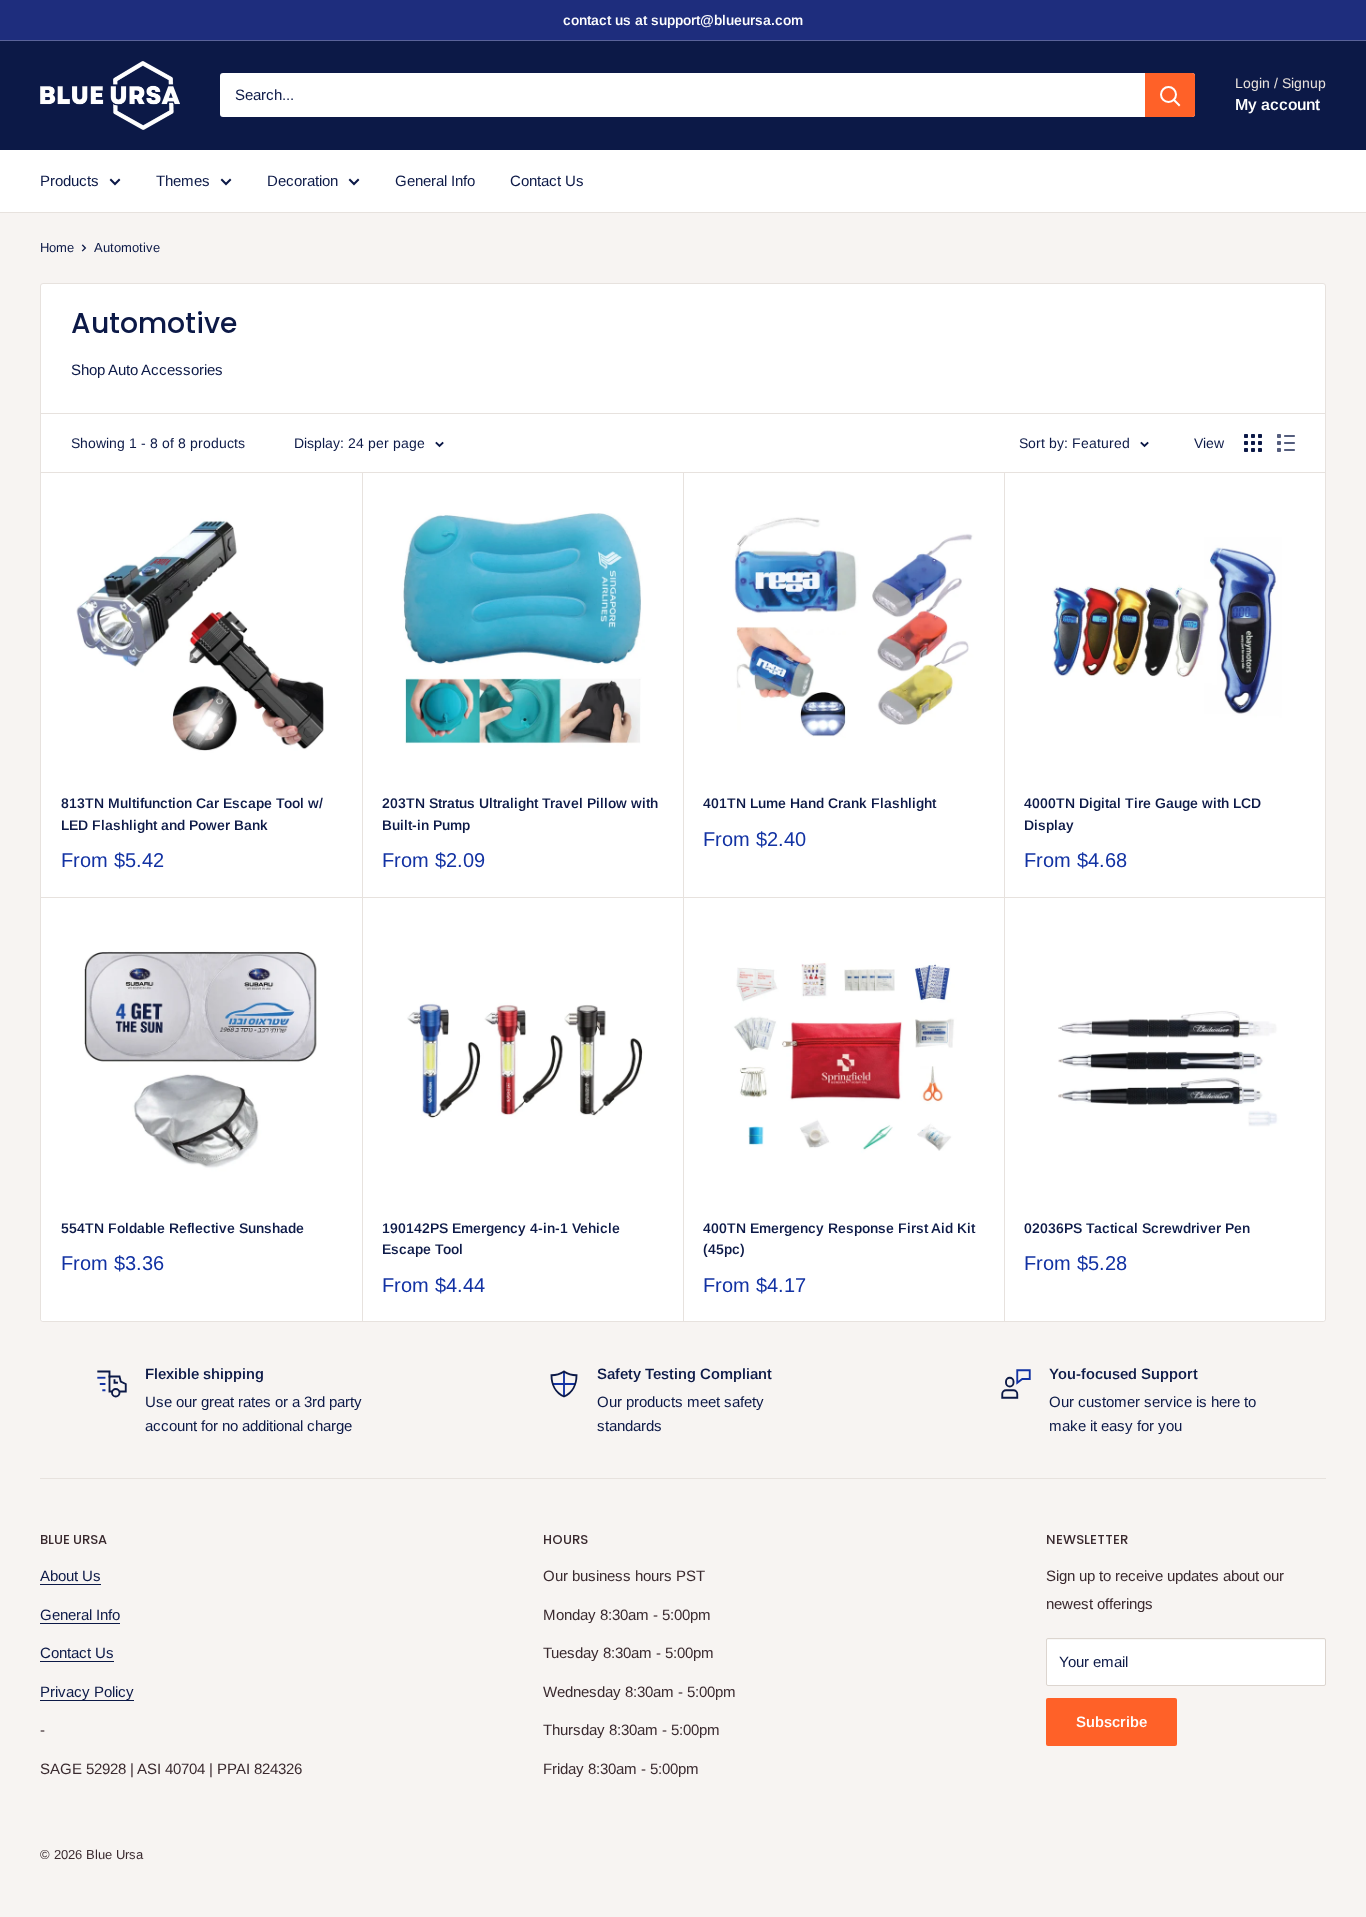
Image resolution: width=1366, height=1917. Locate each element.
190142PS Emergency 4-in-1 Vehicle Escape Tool (501, 1239)
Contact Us (547, 180)
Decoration (302, 180)
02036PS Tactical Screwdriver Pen (1137, 1228)
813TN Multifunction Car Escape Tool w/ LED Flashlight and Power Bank (192, 814)
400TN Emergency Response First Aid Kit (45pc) (839, 1239)
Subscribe (1111, 1721)
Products (69, 180)
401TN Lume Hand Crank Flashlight (819, 803)
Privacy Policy (87, 1691)
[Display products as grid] (1253, 443)
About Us (70, 1575)
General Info (435, 180)
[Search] (1170, 95)
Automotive (127, 247)
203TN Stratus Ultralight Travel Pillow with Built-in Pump (520, 814)
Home (57, 247)
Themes (183, 180)
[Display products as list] (1286, 443)
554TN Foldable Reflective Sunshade (182, 1228)
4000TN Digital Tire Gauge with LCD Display (1142, 814)
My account (1277, 105)
